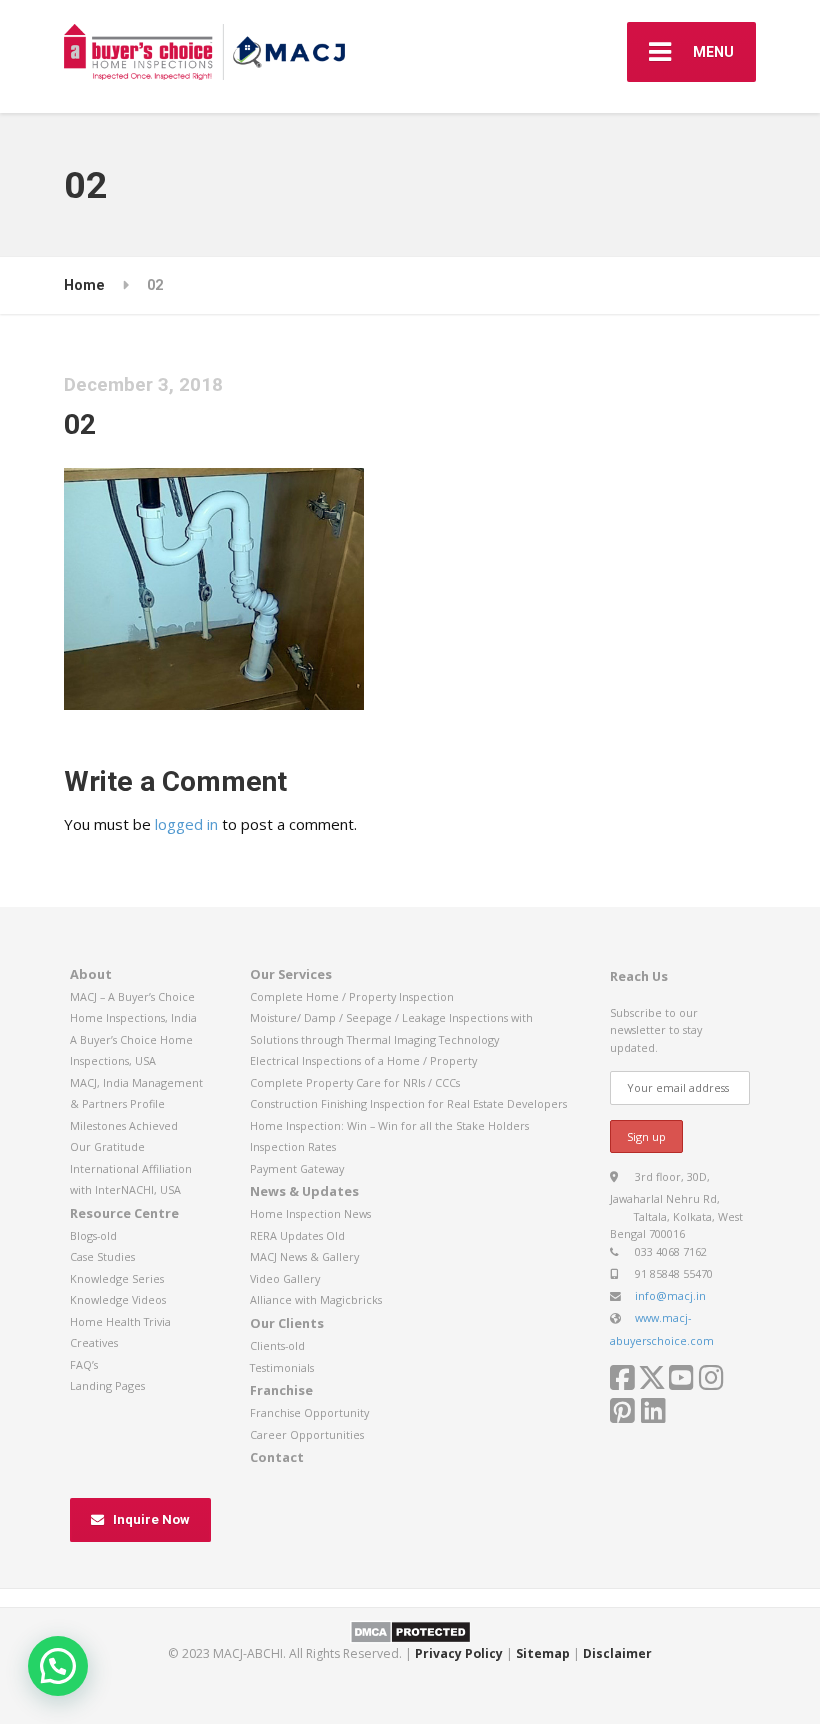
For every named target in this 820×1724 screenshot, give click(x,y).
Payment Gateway (297, 1168)
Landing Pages (107, 1385)
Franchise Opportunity (309, 1412)
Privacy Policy (459, 1653)
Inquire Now (151, 1519)
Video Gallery (285, 1278)
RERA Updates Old (297, 1235)
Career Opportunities (307, 1434)
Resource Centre (124, 1213)
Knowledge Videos (118, 1299)
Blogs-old (93, 1235)
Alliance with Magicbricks (316, 1299)
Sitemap (543, 1653)
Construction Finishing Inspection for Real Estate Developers (408, 1103)
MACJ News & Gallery (304, 1256)
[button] (58, 1666)
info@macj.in (670, 1295)
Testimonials (282, 1367)
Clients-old (277, 1345)
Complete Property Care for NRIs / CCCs (355, 1082)
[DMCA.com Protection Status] (410, 1630)
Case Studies (102, 1256)
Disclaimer (617, 1653)
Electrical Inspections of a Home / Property (363, 1060)
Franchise (281, 1390)
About (91, 974)
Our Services (291, 974)
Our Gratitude (107, 1146)
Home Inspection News (310, 1213)
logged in (186, 824)
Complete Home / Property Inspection (352, 996)
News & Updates (304, 1191)
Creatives (94, 1342)
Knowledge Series (117, 1278)
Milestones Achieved (124, 1125)
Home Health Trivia (120, 1321)
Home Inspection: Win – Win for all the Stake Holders (389, 1125)
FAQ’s (84, 1364)
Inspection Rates (293, 1146)
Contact (277, 1457)
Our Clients (287, 1323)
